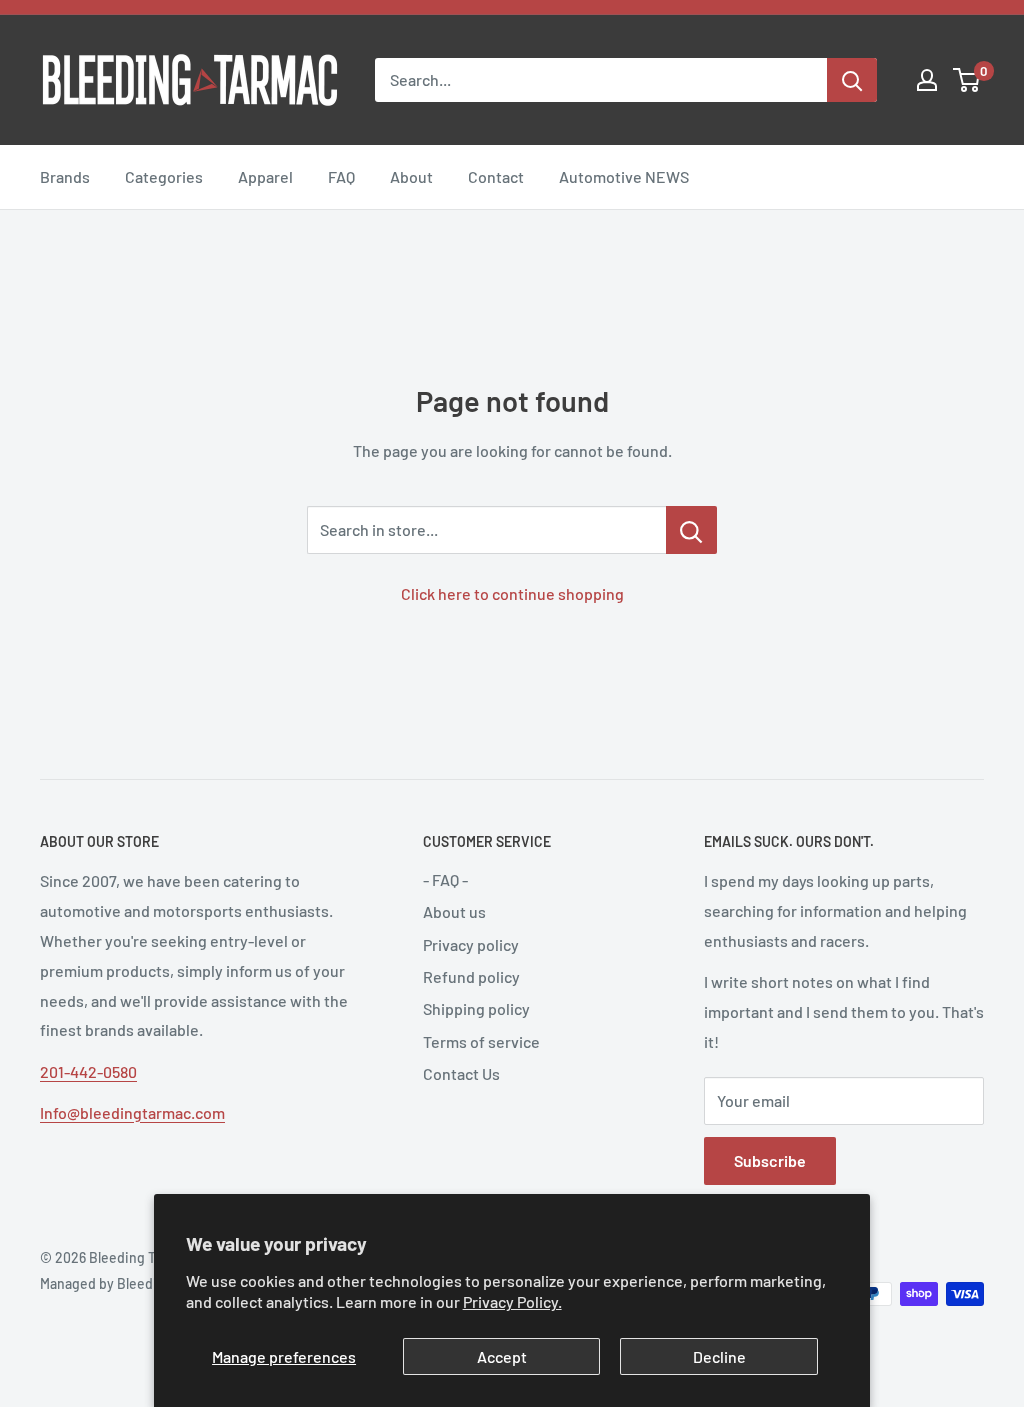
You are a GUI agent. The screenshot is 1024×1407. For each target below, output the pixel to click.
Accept (502, 1356)
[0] (967, 80)
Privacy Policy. (512, 1301)
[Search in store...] (691, 530)
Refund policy (471, 976)
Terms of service (481, 1041)
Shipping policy (476, 1008)
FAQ (341, 176)
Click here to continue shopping (512, 593)
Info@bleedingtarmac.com (132, 1112)
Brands (65, 176)
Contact (496, 176)
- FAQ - (445, 879)
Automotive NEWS (624, 176)
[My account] (927, 80)
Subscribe (770, 1160)
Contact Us (461, 1073)
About (411, 176)
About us (454, 911)
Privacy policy (471, 944)
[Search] (852, 80)
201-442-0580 (88, 1071)
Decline (719, 1356)
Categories (164, 176)
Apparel (265, 176)
